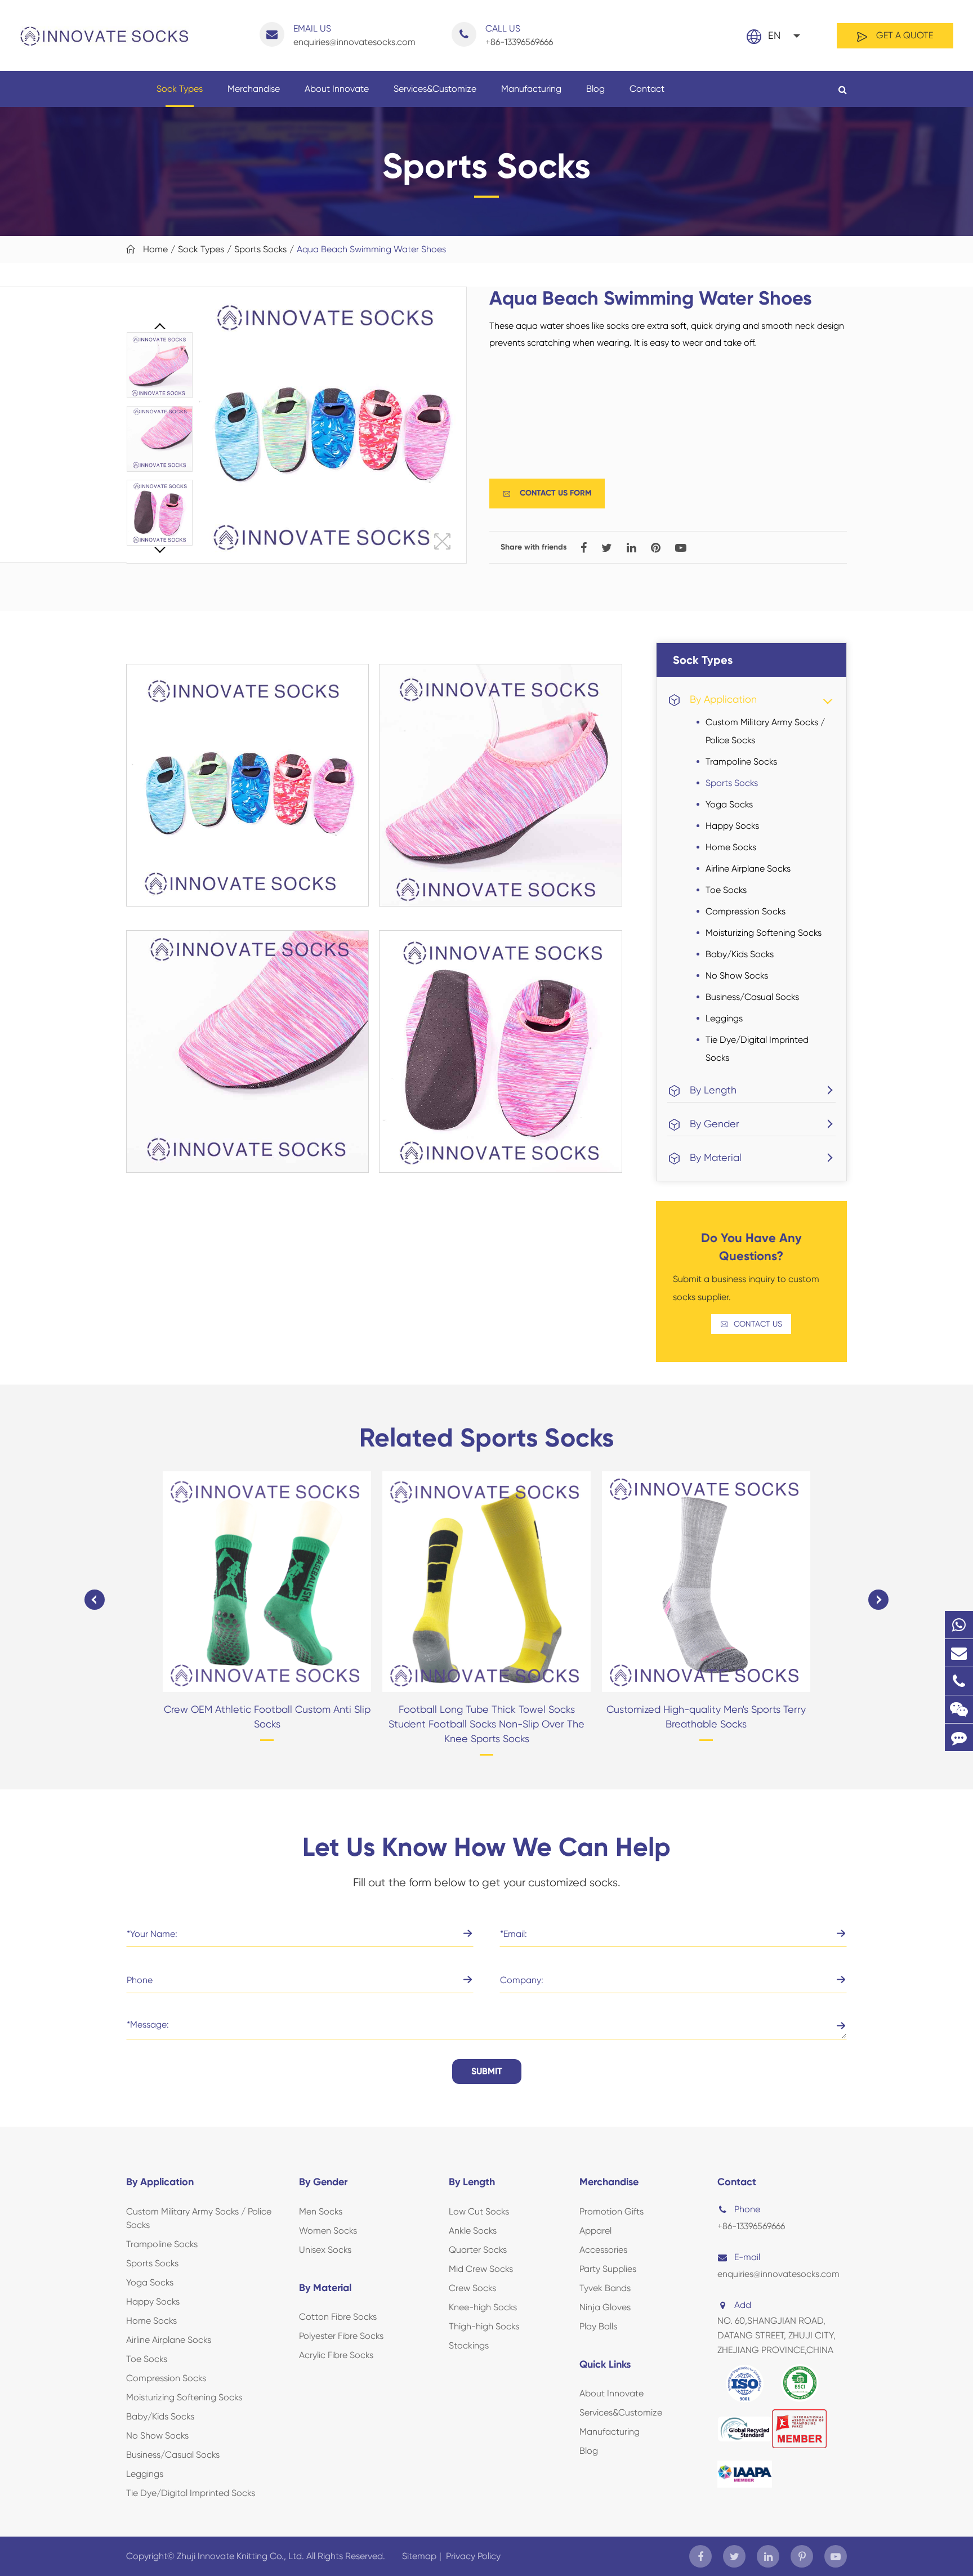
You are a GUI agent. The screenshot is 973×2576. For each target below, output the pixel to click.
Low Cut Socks (479, 2211)
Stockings (469, 2345)
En (774, 35)
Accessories (603, 2250)
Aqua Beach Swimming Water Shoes (371, 249)
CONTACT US (751, 1324)
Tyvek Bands (605, 2288)
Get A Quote (903, 35)
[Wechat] (959, 1709)
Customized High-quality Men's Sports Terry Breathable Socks (706, 1716)
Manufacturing (531, 89)
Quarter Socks (478, 2250)
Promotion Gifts (612, 2211)
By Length (713, 1090)
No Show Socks (737, 976)
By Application (723, 699)
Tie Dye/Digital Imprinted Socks (757, 1049)
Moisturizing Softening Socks (764, 933)
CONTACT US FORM (547, 493)
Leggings (724, 1018)
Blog (595, 89)
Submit (487, 2071)
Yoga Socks (729, 804)
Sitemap (419, 2556)
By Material (716, 1157)
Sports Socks (260, 249)
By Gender (715, 1124)
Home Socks (731, 847)
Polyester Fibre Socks (341, 2336)
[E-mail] (959, 1653)
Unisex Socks (325, 2250)
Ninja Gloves (605, 2307)
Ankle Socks (473, 2231)
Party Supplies (608, 2269)
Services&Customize (435, 89)
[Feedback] (959, 1737)
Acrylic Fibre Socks (336, 2355)
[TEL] (959, 1681)
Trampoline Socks (741, 762)
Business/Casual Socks (752, 997)
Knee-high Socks (483, 2307)
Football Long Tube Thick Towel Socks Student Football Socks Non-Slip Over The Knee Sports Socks (486, 1724)
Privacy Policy (473, 2556)
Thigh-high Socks (484, 2326)
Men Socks (321, 2211)
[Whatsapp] (959, 1625)
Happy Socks (732, 826)
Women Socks (328, 2231)
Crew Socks (472, 2288)
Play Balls (598, 2326)
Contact (647, 89)
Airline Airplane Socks (748, 869)
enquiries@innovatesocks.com (354, 35)
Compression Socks (746, 911)
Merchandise (254, 89)
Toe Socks (726, 890)
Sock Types (180, 89)
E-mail (747, 2257)
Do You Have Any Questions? (751, 1247)
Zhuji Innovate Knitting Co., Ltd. (242, 2556)
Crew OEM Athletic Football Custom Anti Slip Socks (267, 1716)
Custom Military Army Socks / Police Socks (765, 731)
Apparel (595, 2231)
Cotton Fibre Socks (338, 2317)
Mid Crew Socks (481, 2269)
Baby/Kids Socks (740, 954)
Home (155, 249)
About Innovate (337, 89)
